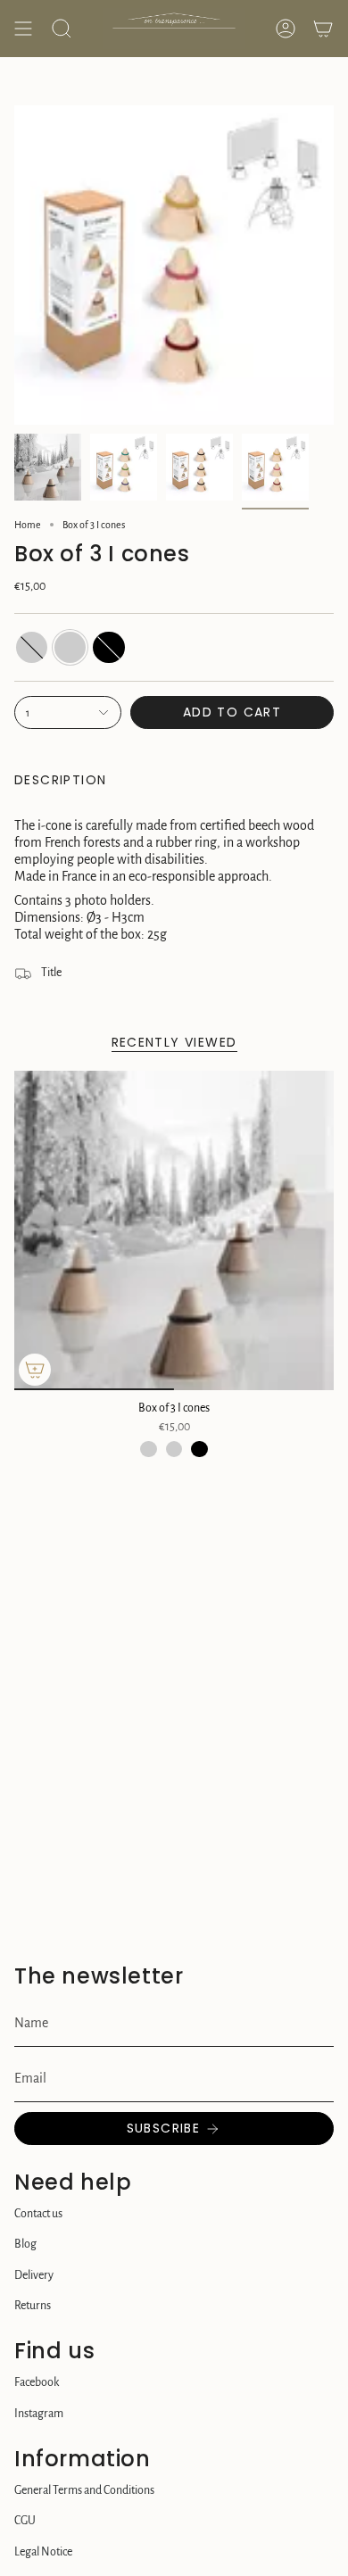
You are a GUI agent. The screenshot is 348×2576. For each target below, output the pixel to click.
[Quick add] (35, 1370)
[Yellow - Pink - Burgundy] (174, 1449)
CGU (25, 2521)
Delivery (34, 2275)
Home (28, 525)
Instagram (39, 2414)
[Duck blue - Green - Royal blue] (148, 1449)
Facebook (37, 2382)
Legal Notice (43, 2552)
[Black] (199, 1449)
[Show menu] (23, 29)
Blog (25, 2244)
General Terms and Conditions (84, 2490)
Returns (33, 2306)
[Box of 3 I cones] (174, 1230)
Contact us (38, 2214)
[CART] (323, 29)
